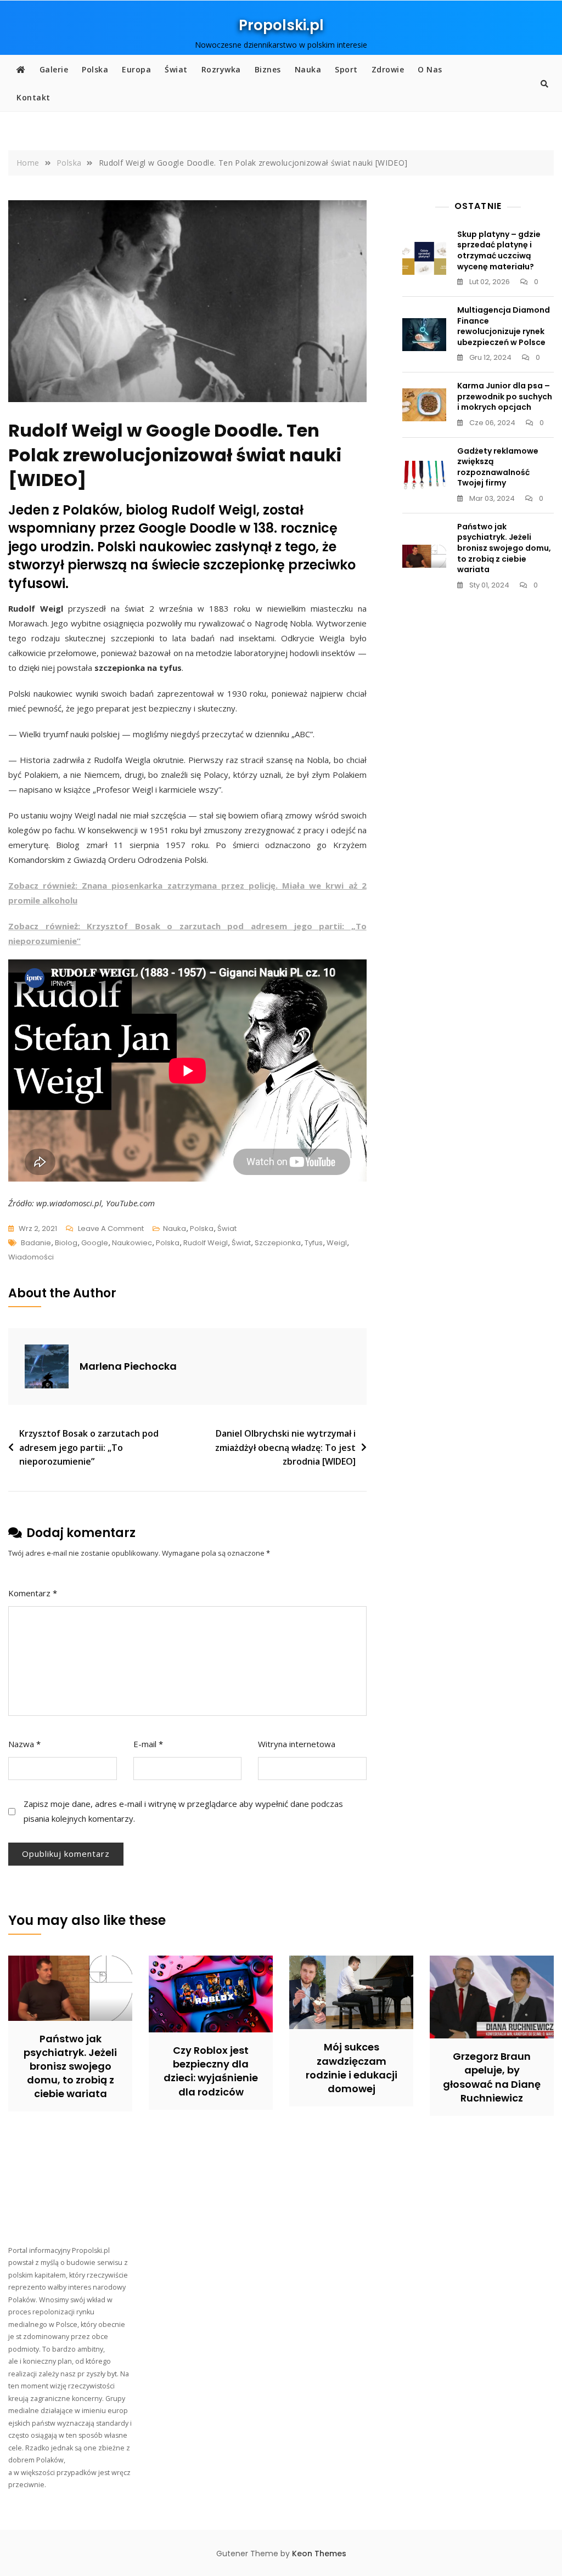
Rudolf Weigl (206, 1243)
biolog (66, 1243)
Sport (346, 69)
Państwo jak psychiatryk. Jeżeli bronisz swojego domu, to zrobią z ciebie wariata (504, 548)
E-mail (148, 1744)
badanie (36, 1243)
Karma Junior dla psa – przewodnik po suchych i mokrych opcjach (505, 396)
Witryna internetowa (297, 1744)
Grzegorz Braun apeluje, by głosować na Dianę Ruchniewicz (492, 2077)
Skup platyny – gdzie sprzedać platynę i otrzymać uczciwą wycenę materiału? (499, 250)
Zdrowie (388, 69)
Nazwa (24, 1744)
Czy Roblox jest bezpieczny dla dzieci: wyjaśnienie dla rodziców (211, 2071)
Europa (136, 69)
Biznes (268, 69)
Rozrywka (221, 69)
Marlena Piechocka (128, 1366)
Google (95, 1243)
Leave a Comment (111, 1229)
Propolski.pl (281, 25)
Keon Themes (319, 2554)
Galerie (54, 69)
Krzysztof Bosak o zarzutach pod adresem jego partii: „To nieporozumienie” (89, 1447)
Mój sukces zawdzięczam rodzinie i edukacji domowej (352, 2068)
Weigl (337, 1243)
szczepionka (278, 1243)
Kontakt (33, 97)
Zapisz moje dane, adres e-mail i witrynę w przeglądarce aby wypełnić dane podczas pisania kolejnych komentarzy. (183, 1811)
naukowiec (132, 1243)
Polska (95, 69)
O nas (430, 69)
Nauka (308, 69)
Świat (176, 69)
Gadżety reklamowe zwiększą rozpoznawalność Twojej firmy (498, 467)
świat (241, 1243)
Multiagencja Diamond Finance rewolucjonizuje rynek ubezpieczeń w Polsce (504, 326)
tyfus (314, 1243)
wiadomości (31, 1257)
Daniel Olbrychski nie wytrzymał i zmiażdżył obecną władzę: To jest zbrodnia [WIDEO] (285, 1447)
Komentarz (33, 1593)
